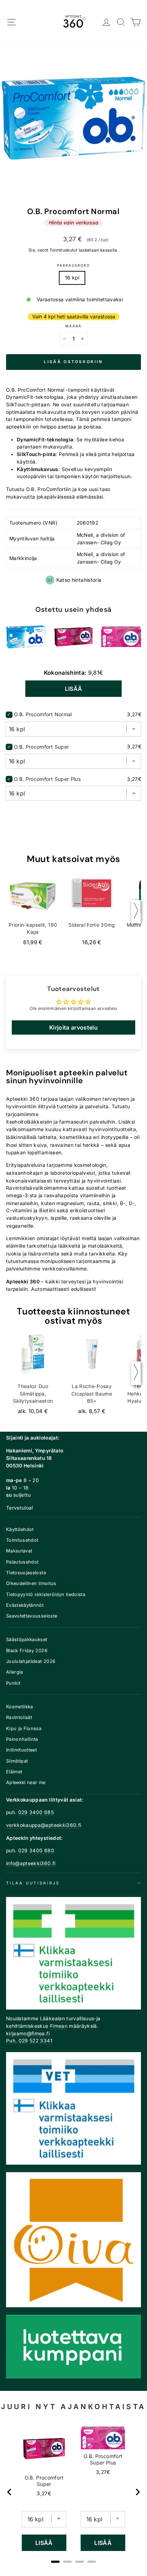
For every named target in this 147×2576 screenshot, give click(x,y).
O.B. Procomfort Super (41, 747)
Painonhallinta (22, 1739)
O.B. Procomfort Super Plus (47, 779)
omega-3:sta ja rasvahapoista (42, 1195)
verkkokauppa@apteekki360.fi (44, 1825)
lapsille (59, 1218)
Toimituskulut (64, 250)
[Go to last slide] (10, 2492)
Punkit (13, 1683)
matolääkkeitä (105, 1246)
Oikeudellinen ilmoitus (31, 1583)
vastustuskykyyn (27, 1218)
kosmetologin (90, 1165)
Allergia (15, 1672)
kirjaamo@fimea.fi (28, 2033)
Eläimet (14, 1772)
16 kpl (72, 278)
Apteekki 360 (23, 1099)
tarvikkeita (102, 1254)
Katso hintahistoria (79, 580)
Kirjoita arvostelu (73, 1027)
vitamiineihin (95, 1195)
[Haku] (121, 22)
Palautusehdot (22, 1562)
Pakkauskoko (73, 265)
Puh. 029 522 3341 (29, 2041)
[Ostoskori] (136, 22)
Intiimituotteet (21, 1750)
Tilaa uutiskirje (33, 1883)
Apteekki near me (26, 1782)
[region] (74, 2492)
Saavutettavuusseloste (32, 1616)
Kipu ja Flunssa (24, 1728)
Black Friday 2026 (27, 1651)
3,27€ (44, 2493)
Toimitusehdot (22, 1540)
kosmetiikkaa (76, 1137)
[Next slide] (137, 2492)
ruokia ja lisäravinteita (33, 1254)
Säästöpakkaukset (27, 1639)
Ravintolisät (19, 1717)
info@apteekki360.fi (31, 1863)
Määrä (73, 326)
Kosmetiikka (20, 1707)
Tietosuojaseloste (26, 1573)
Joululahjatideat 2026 (31, 1661)
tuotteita (67, 1106)
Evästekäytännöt (25, 1605)
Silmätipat (17, 1761)
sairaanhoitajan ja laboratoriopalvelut (51, 1173)
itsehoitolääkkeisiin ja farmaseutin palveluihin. (62, 1122)
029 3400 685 (36, 1812)
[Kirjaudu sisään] (107, 22)
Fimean (59, 2026)
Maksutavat (19, 1551)
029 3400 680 (36, 1851)
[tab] (55, 2562)
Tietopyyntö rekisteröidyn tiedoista (46, 1594)
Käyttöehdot (20, 1529)
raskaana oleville (90, 1218)
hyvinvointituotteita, (113, 1129)
